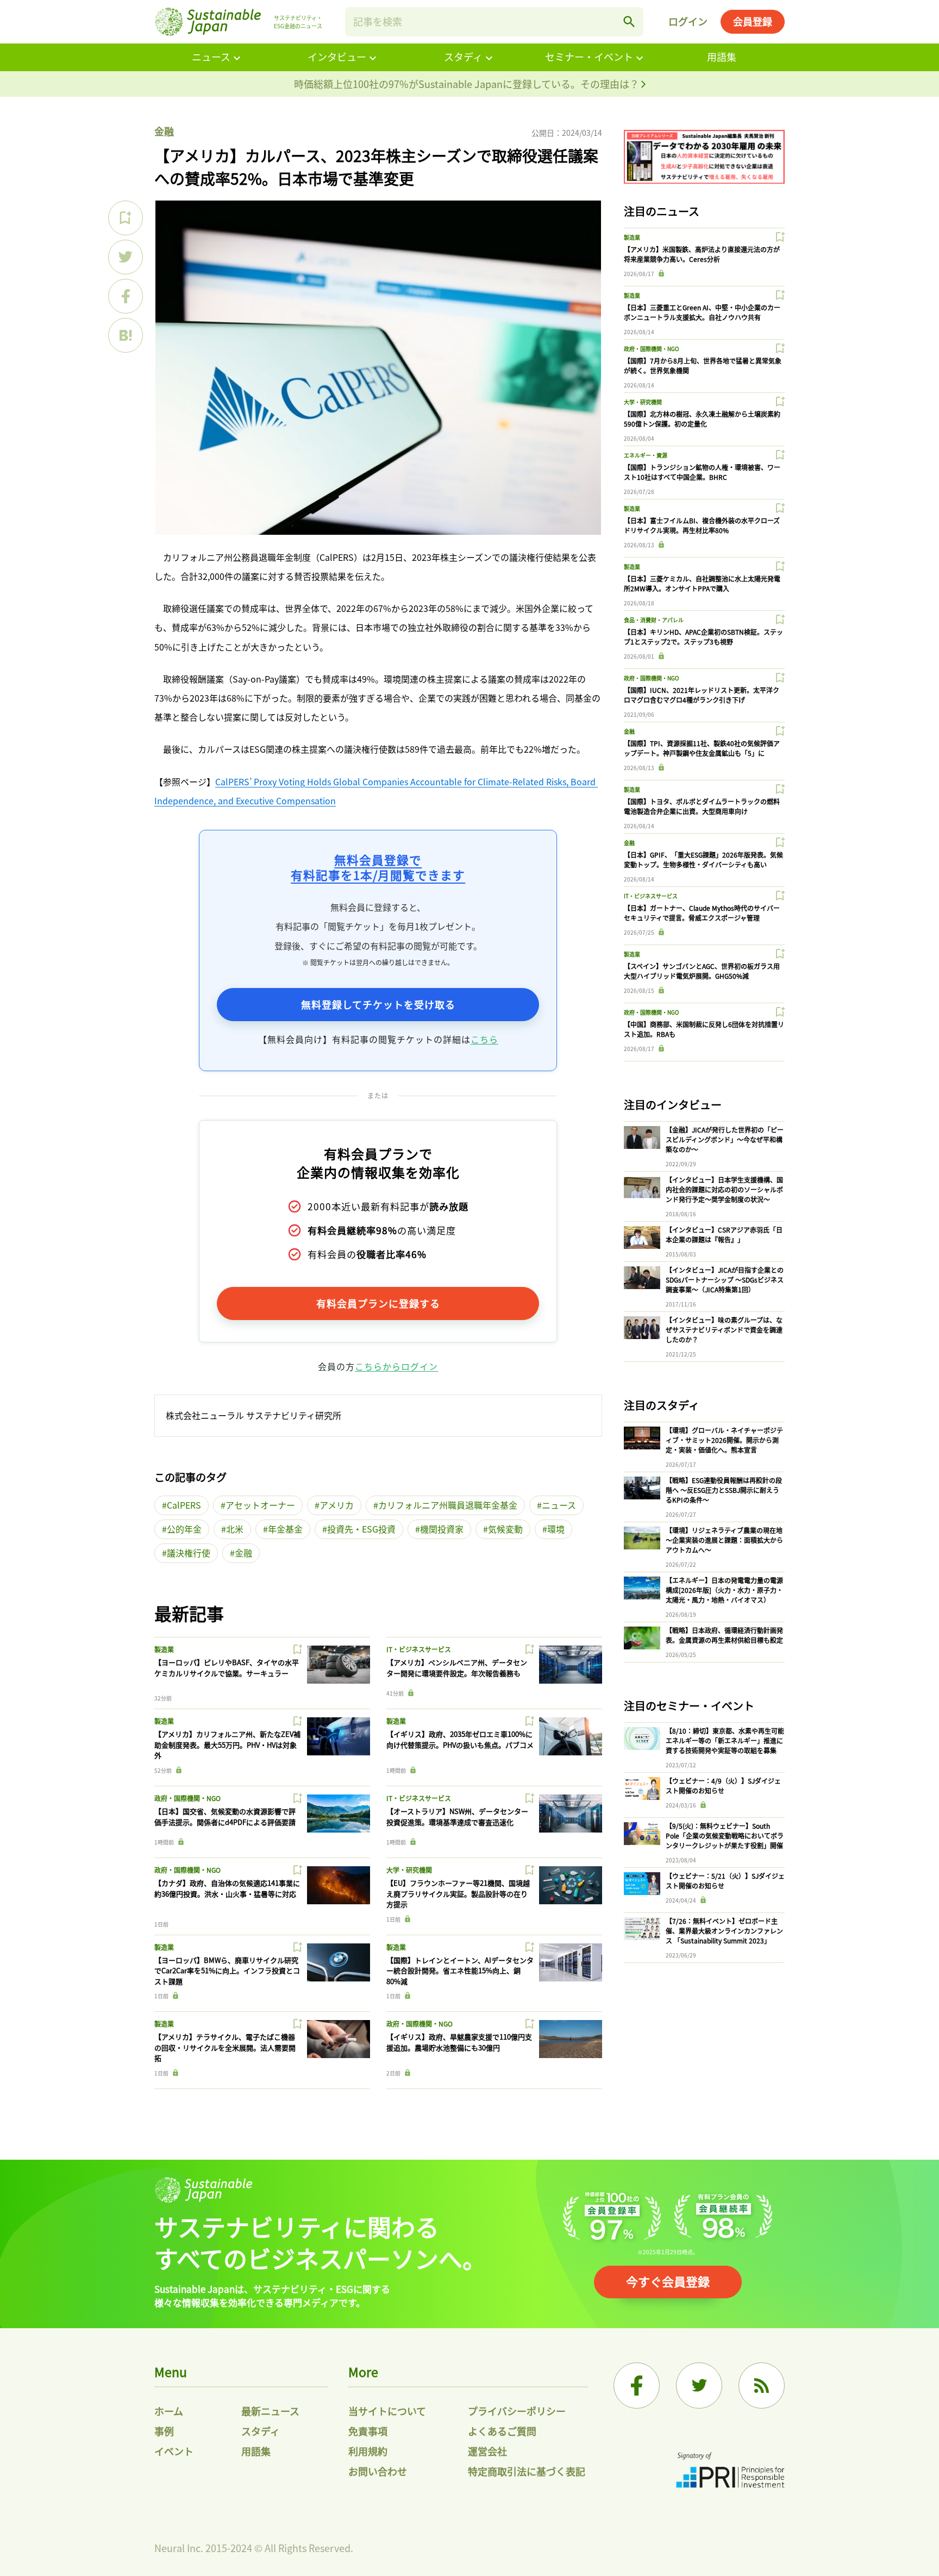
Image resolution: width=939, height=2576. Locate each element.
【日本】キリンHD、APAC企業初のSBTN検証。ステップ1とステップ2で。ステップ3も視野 (703, 637)
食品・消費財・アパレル (654, 620)
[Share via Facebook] (126, 296)
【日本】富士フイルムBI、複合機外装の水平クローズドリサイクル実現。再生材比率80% (702, 525)
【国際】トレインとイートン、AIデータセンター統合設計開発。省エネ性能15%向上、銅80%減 (460, 1971)
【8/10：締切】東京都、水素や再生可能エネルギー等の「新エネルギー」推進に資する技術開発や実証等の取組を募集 (725, 1740)
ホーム (169, 2411)
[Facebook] (637, 2386)
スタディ (463, 57)
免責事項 (368, 2431)
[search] (629, 22)
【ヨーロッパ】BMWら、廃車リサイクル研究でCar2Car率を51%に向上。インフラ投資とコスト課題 (227, 1971)
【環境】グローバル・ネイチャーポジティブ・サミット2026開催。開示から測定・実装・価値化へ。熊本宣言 (724, 1440)
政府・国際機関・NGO (187, 1798)
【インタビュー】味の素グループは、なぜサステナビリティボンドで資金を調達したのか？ (724, 1330)
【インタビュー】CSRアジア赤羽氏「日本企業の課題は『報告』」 (724, 1234)
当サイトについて (387, 2411)
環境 (556, 1529)
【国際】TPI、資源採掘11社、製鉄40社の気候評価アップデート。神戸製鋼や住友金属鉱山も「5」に (702, 748)
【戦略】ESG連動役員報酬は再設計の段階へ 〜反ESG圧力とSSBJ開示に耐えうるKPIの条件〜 (724, 1490)
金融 (164, 131)
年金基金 (285, 1529)
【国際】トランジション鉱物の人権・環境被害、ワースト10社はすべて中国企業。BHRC (702, 472)
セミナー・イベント (589, 57)
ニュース (211, 57)
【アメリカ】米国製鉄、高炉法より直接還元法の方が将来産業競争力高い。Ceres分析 (702, 254)
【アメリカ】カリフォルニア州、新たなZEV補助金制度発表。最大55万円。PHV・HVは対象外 (227, 1745)
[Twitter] (699, 2386)
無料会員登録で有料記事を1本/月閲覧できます (378, 867)
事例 (164, 2431)
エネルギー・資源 (646, 455)
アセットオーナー (260, 1505)
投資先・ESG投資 (361, 1529)
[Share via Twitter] (126, 257)
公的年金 (184, 1529)
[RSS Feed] (762, 2386)
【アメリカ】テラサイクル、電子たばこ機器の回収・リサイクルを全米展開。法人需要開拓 (225, 2047)
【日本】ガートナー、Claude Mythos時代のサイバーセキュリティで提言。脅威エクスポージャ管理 (702, 913)
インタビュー (337, 57)
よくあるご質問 (502, 2431)
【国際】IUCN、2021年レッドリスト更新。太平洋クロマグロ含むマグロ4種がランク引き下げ (702, 695)
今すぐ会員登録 (668, 2281)
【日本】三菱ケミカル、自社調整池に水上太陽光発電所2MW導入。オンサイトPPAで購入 (702, 583)
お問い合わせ (378, 2471)
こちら (484, 1039)
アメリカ (337, 1505)
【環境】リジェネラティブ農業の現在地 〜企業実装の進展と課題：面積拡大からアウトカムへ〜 (724, 1540)
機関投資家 (442, 1529)
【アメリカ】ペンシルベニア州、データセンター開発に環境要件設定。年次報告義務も (457, 1668)
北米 (235, 1529)
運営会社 (487, 2451)
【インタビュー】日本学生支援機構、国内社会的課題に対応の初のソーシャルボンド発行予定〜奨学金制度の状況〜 (724, 1189)
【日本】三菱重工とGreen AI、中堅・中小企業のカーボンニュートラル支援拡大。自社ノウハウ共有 (702, 312)
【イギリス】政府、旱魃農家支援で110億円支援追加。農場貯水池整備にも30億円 (459, 2042)
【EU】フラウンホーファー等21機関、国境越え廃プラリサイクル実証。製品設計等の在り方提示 (458, 1893)
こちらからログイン (396, 1366)
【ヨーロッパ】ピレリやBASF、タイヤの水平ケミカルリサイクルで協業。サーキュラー (227, 1668)
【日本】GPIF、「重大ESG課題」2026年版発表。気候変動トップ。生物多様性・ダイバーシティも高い (703, 859)
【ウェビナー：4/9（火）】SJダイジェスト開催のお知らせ (723, 1786)
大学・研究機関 (409, 1870)
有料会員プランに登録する (378, 1303)
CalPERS (184, 1505)
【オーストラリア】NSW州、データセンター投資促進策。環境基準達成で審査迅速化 (457, 1817)
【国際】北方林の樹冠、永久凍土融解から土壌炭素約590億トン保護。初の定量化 (702, 419)
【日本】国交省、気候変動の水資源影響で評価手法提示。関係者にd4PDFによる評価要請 (225, 1817)
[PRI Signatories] (730, 2471)
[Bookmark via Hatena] (126, 335)
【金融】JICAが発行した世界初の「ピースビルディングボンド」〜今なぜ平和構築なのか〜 (725, 1139)
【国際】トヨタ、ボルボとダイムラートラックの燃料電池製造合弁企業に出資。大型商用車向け (702, 806)
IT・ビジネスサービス (419, 1649)
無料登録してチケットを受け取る (378, 1004)
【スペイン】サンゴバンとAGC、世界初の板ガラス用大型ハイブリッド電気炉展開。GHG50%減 (702, 971)
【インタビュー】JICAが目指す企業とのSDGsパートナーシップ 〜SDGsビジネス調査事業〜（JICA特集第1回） (725, 1280)
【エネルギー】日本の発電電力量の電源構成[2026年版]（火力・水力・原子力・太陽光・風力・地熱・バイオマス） (724, 1590)
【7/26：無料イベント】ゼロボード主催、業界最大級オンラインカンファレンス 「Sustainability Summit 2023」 (724, 1931)
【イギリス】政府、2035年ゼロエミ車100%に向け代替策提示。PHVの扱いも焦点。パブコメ (460, 1739)
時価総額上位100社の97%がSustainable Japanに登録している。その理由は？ (468, 84)
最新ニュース (270, 2411)
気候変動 (505, 1529)
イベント (174, 2451)
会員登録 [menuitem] (753, 21)
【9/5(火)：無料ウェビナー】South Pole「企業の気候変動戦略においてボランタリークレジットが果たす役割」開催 (725, 1836)
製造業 (164, 1649)
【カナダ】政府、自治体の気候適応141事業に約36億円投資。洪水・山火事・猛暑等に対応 (227, 1888)
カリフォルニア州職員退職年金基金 (448, 1505)
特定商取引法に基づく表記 (527, 2471)
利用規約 (368, 2451)
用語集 (722, 57)
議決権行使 (189, 1553)
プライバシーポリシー (517, 2411)
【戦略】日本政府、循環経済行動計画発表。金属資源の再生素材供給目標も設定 (724, 1635)
